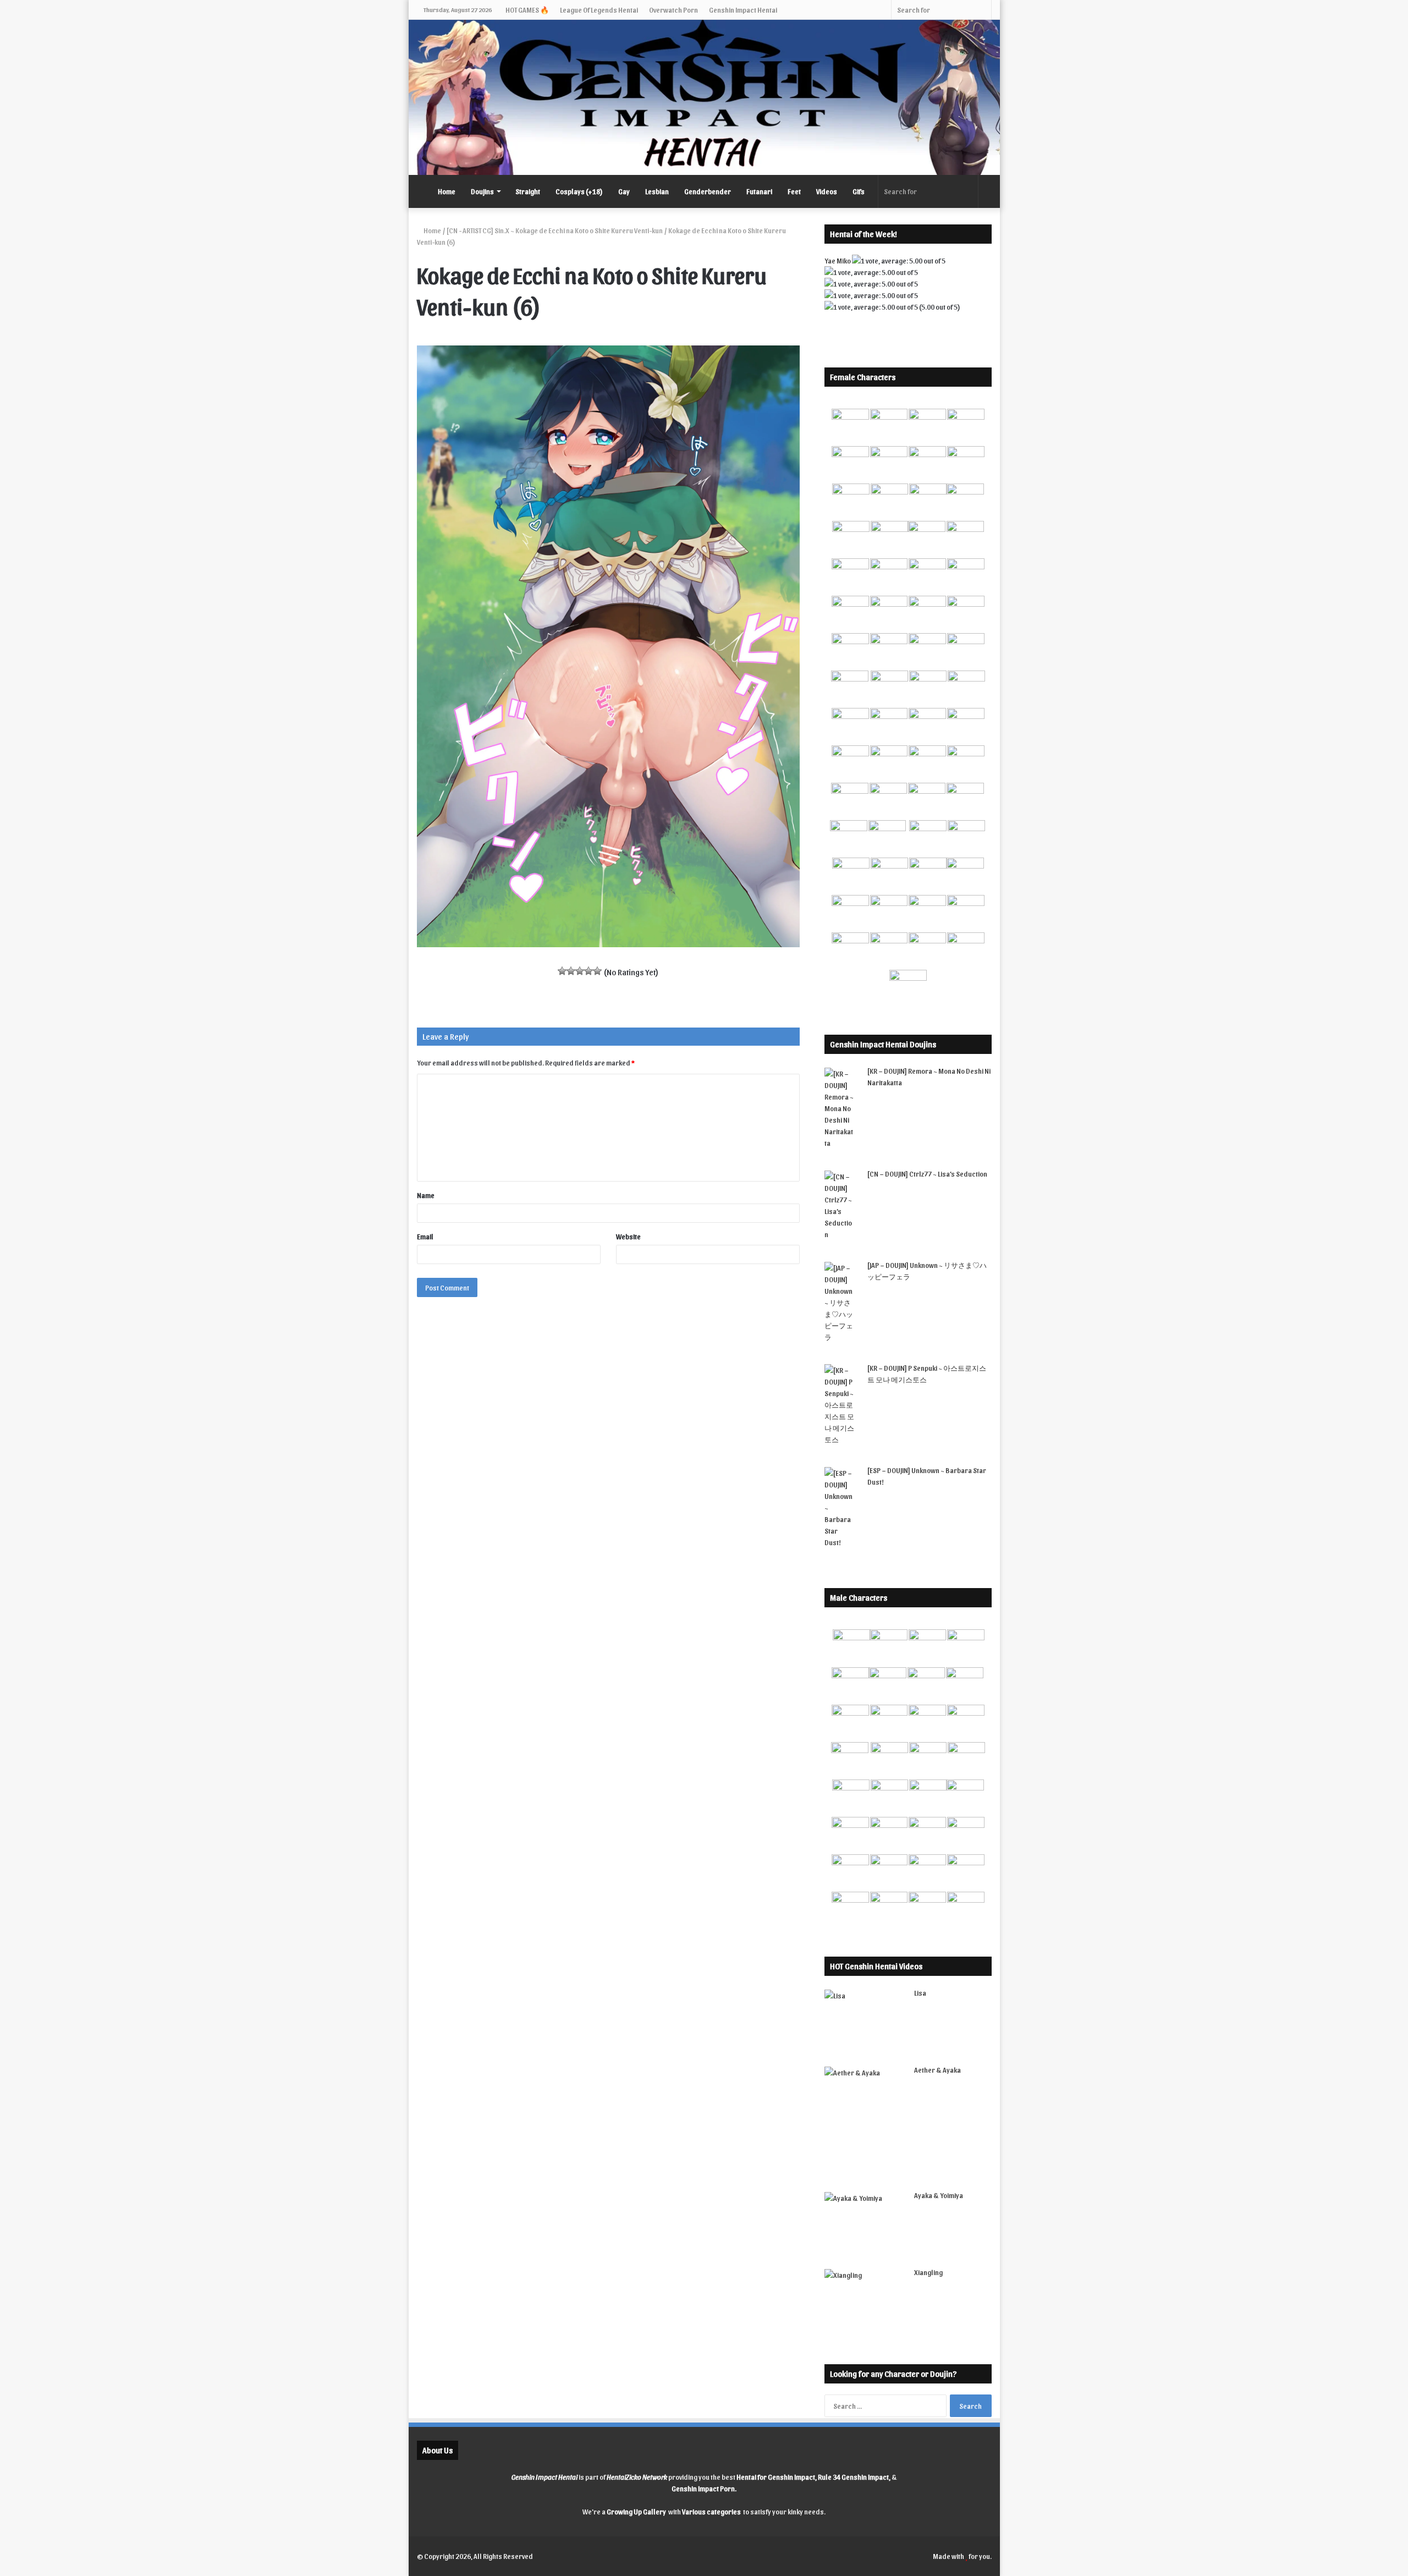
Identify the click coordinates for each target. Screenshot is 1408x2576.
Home (447, 191)
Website (628, 1236)
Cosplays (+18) (579, 191)
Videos (827, 191)
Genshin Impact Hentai (743, 10)
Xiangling (928, 2272)
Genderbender (708, 191)
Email (425, 1236)
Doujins (482, 191)
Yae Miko (838, 260)
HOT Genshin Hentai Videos (876, 1966)
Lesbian (657, 191)
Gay (624, 191)
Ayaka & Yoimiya (939, 2195)
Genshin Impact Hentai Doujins (883, 1044)
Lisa (920, 1993)
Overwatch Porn (673, 10)
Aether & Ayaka (937, 2070)
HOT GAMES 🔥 (527, 10)
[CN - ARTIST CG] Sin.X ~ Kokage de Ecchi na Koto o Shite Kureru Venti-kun (555, 230)
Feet (794, 191)
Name (426, 1195)
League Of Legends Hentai (599, 10)
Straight (528, 191)
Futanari (759, 191)
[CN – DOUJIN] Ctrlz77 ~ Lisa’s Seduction (927, 1174)
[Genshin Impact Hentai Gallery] (704, 97)
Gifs (859, 191)
